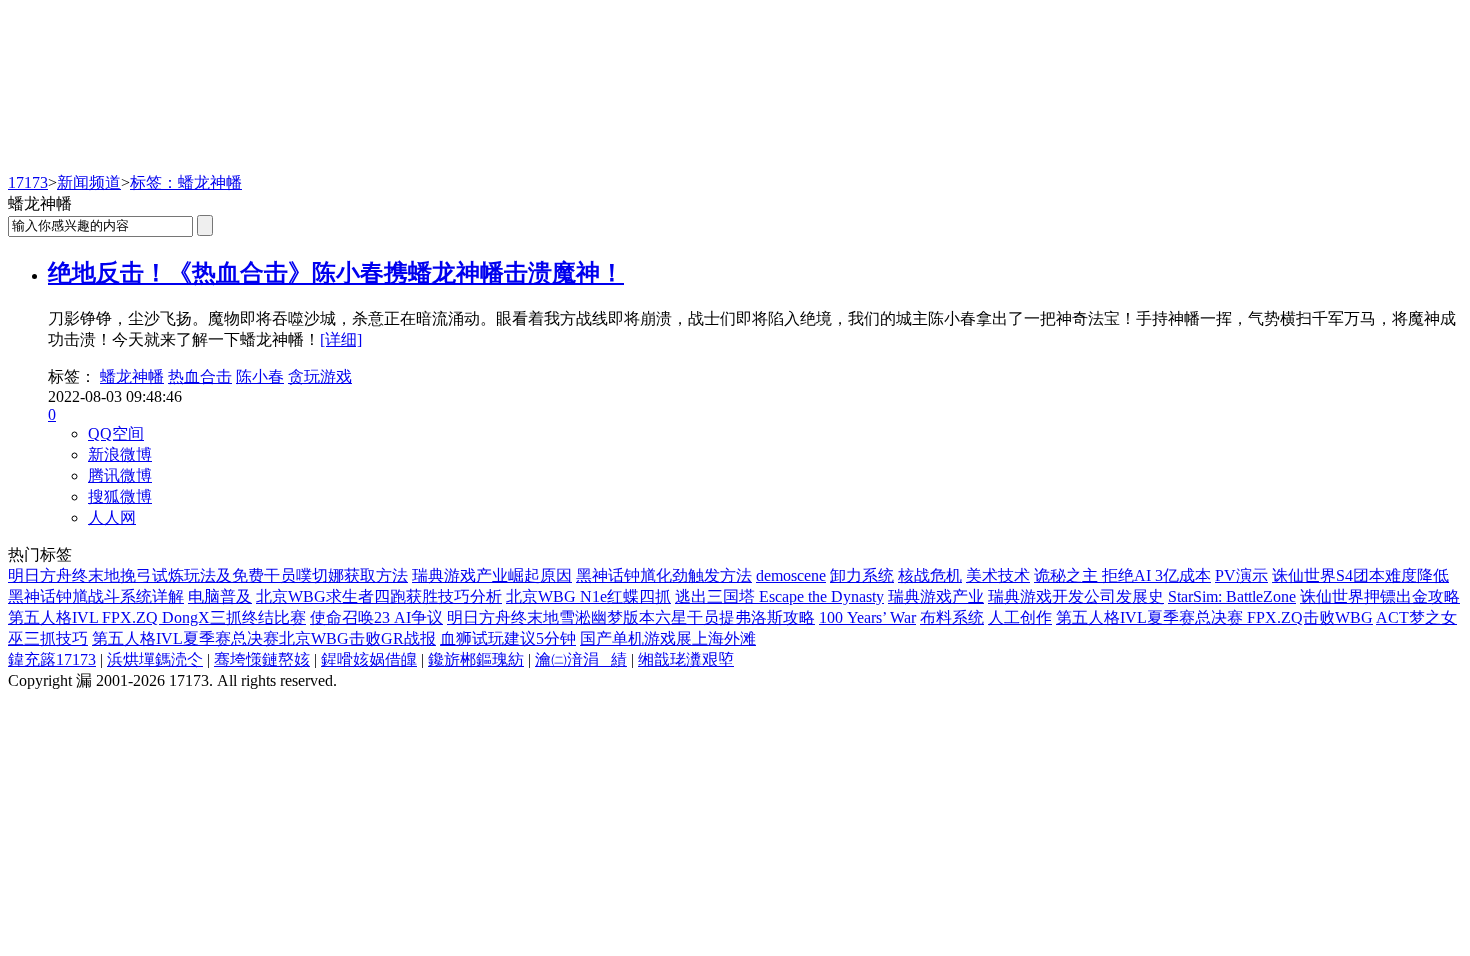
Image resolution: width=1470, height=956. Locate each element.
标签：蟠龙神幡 (186, 182)
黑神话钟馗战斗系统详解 (96, 596)
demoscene (791, 575)
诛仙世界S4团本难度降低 (1360, 575)
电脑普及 (220, 596)
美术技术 (998, 575)
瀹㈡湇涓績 (581, 659)
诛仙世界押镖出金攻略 (1380, 596)
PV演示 (1241, 575)
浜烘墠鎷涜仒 (155, 659)
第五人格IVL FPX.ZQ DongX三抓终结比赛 (157, 617)
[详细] (341, 339)
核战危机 (930, 575)
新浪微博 (120, 454)
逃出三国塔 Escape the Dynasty (779, 596)
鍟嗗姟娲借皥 (369, 659)
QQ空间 (116, 433)
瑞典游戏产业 (936, 596)
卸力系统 (862, 575)
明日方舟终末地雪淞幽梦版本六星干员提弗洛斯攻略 (631, 617)
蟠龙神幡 (132, 376)
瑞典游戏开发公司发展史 (1076, 596)
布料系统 (952, 617)
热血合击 (200, 376)
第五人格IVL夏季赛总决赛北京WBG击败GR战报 (264, 638)
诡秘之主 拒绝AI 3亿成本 (1122, 575)
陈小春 (260, 376)
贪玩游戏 (320, 376)
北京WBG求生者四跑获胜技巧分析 (379, 596)
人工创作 (1020, 617)
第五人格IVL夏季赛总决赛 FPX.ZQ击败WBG (1214, 617)
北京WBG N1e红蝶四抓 (588, 596)
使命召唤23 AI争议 (376, 617)
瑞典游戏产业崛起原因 (492, 575)
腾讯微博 (120, 475)
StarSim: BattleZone (1232, 596)
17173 (28, 182)
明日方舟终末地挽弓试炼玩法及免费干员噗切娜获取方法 (208, 575)
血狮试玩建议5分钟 (508, 638)
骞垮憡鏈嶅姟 (262, 659)
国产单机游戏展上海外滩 (668, 638)
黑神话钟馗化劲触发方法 (664, 575)
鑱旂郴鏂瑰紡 (476, 659)
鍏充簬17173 (52, 659)
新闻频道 (89, 182)
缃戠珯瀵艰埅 (686, 659)
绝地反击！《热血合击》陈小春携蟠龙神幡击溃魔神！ (336, 273)
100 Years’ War (867, 617)
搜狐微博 (120, 496)
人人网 (112, 517)
